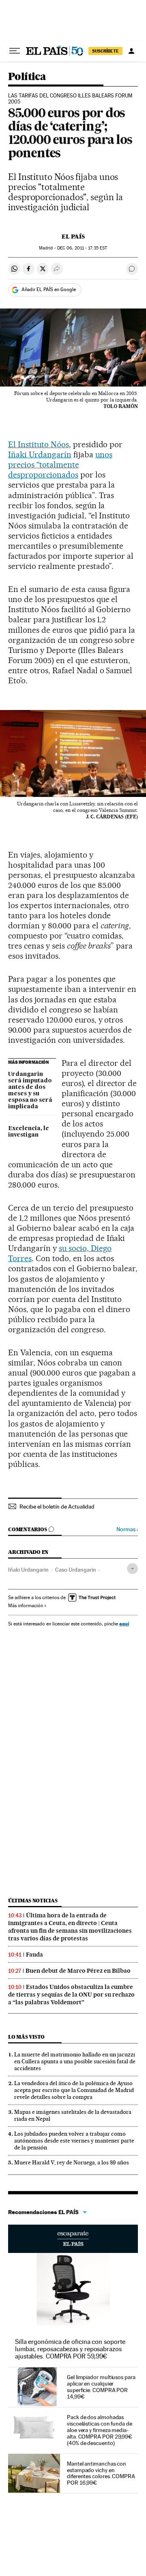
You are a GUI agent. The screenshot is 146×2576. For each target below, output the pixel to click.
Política (27, 77)
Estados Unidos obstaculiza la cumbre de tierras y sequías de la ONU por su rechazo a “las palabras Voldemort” (71, 1995)
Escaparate (73, 2239)
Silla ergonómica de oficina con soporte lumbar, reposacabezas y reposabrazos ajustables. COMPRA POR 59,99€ (70, 2349)
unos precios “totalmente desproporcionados (60, 465)
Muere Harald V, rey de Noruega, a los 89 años (72, 2162)
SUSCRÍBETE (105, 51)
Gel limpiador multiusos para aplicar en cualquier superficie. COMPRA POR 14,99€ (101, 2387)
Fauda (34, 1955)
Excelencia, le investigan (29, 1132)
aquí (124, 1624)
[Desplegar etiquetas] (132, 1569)
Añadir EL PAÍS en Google (49, 290)
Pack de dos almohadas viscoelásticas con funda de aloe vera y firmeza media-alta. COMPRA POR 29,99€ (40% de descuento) (100, 2430)
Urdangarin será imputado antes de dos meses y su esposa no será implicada (30, 1090)
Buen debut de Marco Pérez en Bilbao (78, 1971)
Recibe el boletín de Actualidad (57, 1507)
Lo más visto (26, 2037)
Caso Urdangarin (76, 1570)
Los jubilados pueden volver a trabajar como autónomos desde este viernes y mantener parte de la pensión (74, 2141)
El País (73, 237)
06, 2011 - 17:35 (82, 248)
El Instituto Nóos (39, 444)
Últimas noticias (33, 1901)
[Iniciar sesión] (131, 51)
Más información (26, 1606)
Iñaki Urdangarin (28, 1570)
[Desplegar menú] (15, 51)
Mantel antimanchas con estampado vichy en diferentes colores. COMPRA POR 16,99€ (101, 2473)
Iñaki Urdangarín (40, 454)
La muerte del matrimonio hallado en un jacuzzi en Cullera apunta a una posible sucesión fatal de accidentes (75, 2061)
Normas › (127, 1529)
